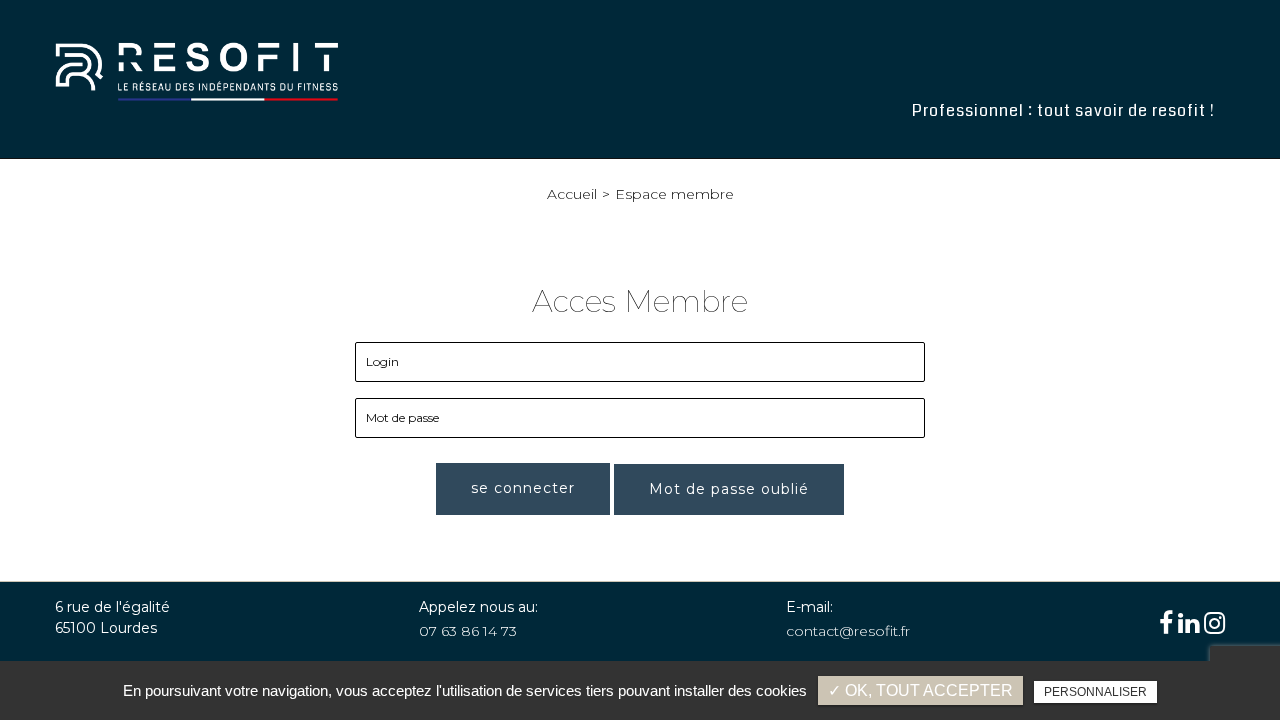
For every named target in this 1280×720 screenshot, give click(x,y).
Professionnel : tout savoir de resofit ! (1063, 110)
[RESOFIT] (197, 71)
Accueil (572, 194)
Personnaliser (1095, 692)
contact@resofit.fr (848, 631)
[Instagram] (1214, 624)
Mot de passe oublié (729, 489)
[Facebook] (1166, 624)
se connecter (523, 488)
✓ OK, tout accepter (920, 690)
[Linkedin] (1188, 624)
